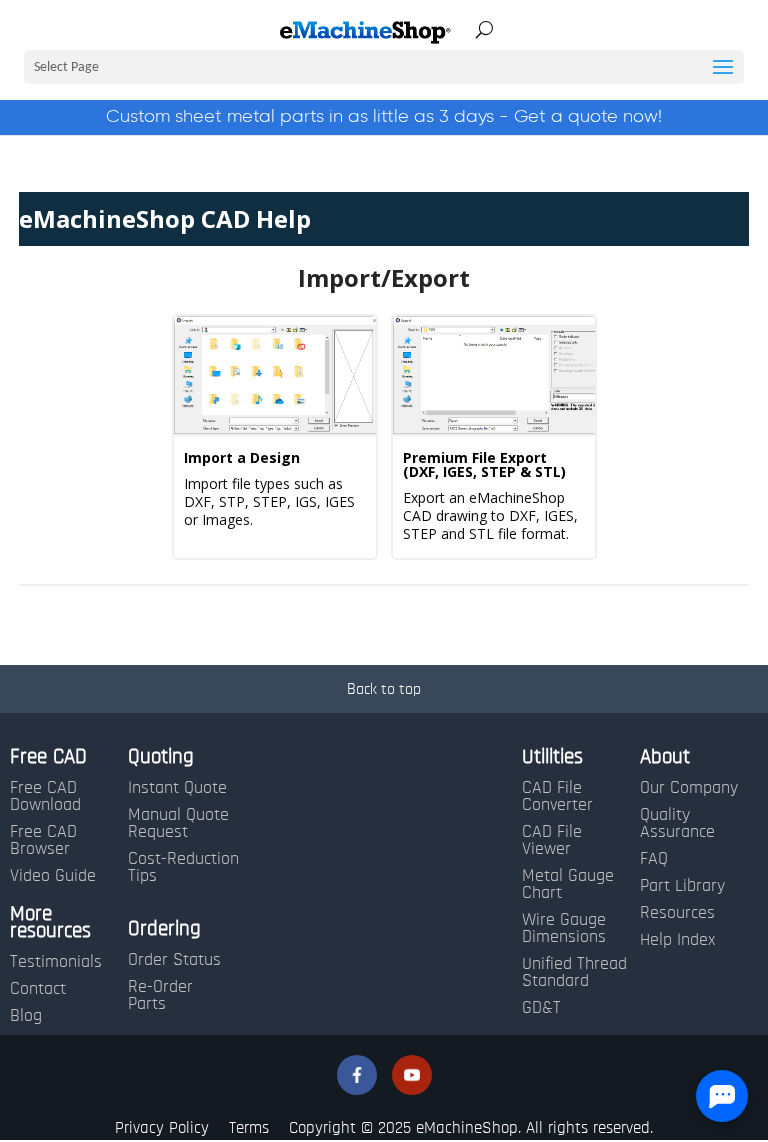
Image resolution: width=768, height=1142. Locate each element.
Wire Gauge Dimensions (564, 928)
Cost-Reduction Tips (183, 867)
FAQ (654, 859)
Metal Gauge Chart (568, 884)
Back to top (384, 689)
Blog (26, 1016)
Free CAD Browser (43, 840)
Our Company (689, 788)
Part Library (682, 886)
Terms (249, 1127)
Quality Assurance (677, 823)
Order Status (174, 960)
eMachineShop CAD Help (165, 218)
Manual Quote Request (178, 823)
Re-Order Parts (160, 995)
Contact (38, 989)
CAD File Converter (557, 796)
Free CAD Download (45, 796)
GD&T (541, 1008)
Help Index (677, 940)
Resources (677, 913)
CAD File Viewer (552, 840)
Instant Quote (177, 788)
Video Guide (53, 876)
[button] (357, 1075)
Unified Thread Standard (574, 972)
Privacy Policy (162, 1127)
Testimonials (56, 962)
